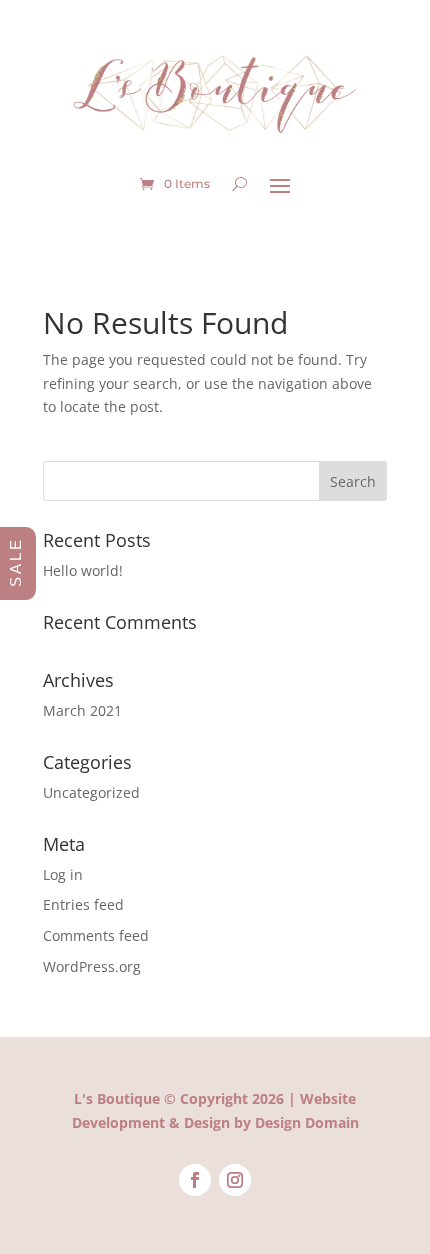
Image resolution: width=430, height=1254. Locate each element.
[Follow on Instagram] (235, 1180)
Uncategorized (91, 792)
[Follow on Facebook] (195, 1180)
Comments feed (96, 935)
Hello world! (83, 570)
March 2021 (82, 710)
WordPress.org (92, 966)
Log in (63, 874)
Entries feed (83, 904)
